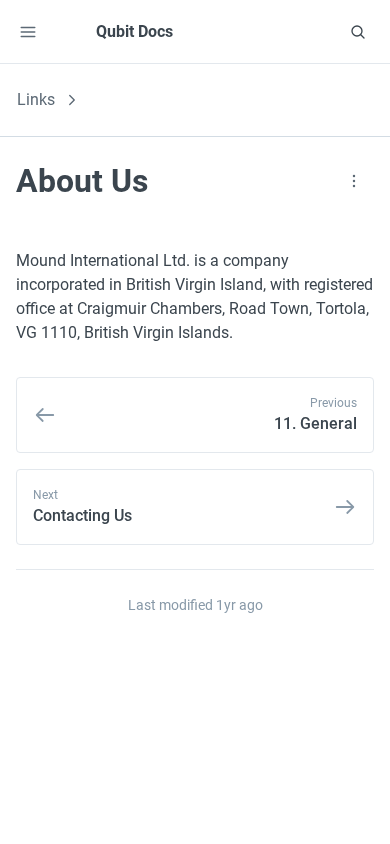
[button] (28, 32)
